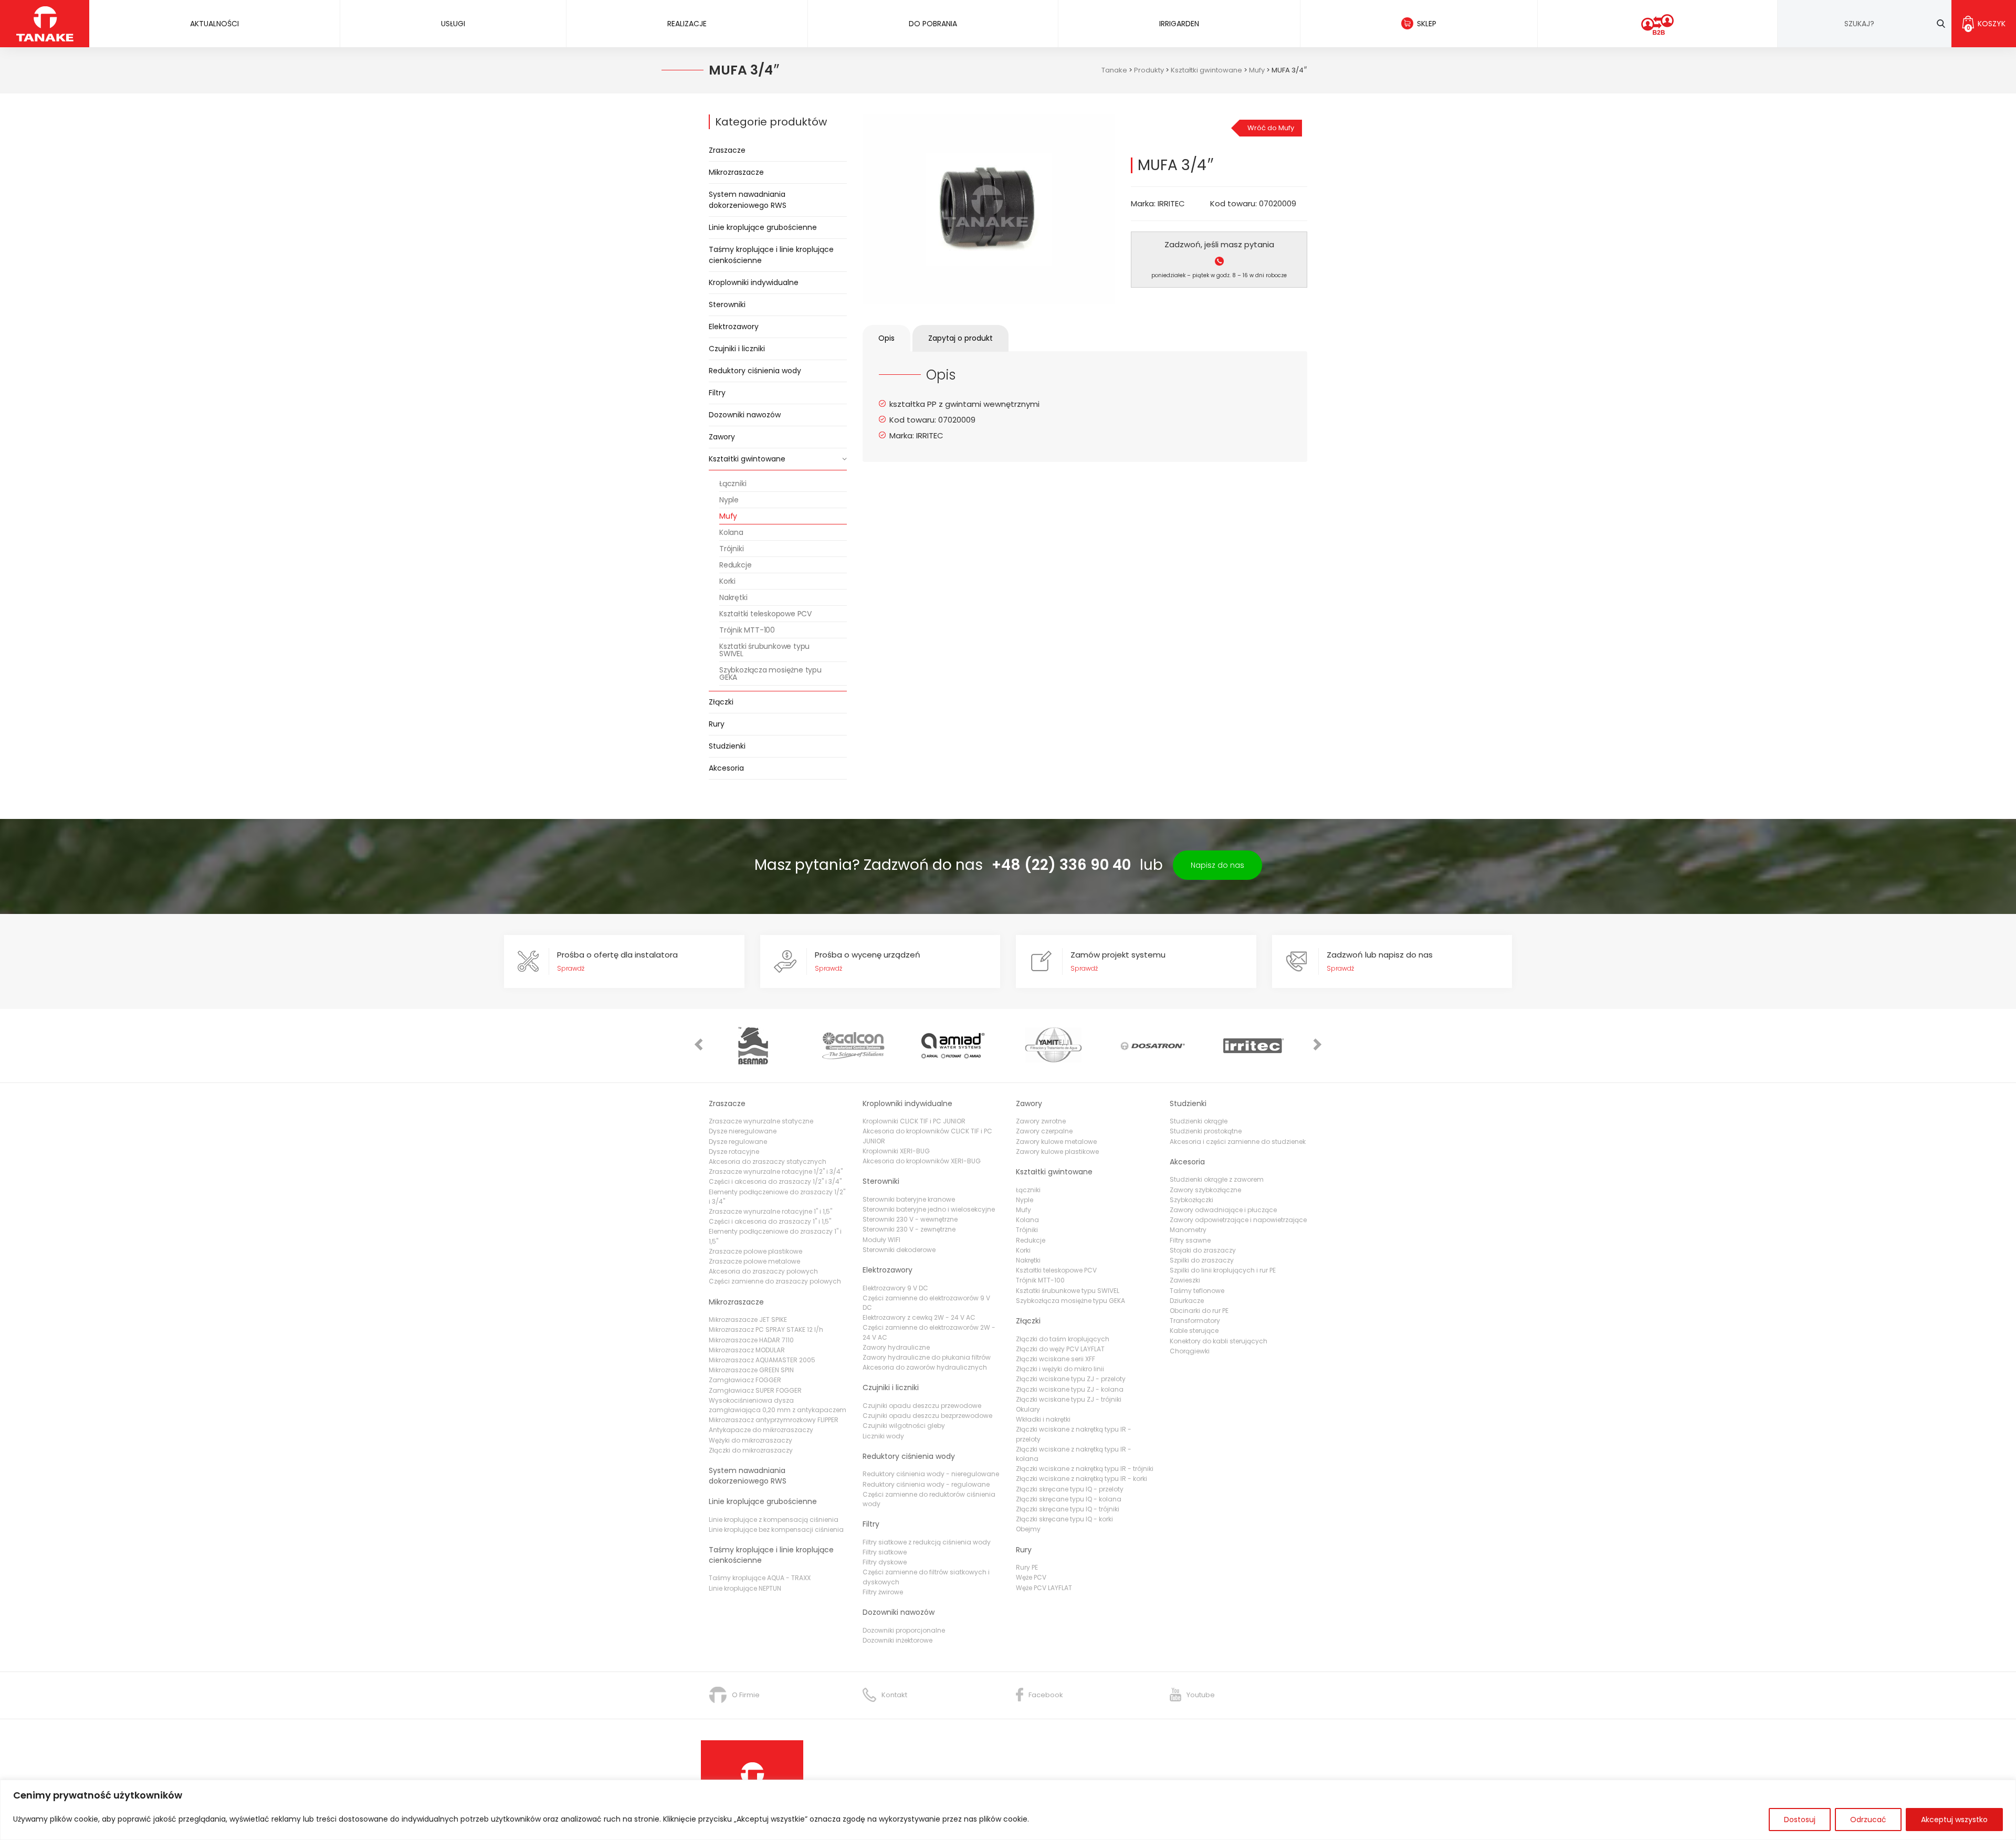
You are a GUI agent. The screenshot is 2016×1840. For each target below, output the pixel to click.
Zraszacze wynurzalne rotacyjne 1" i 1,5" (770, 1211)
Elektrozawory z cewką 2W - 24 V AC (919, 1317)
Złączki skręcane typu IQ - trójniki (1068, 1509)
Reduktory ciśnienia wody (755, 371)
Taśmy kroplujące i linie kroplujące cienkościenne (771, 255)
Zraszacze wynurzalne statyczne (761, 1121)
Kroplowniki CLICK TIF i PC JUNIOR (914, 1121)
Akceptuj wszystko (1954, 1820)
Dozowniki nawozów (745, 415)
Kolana (731, 532)
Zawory (722, 437)
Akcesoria (726, 768)
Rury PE (1027, 1567)
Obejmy (1028, 1529)
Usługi (453, 24)
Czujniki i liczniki (737, 349)
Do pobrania (933, 24)
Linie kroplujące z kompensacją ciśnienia (774, 1520)
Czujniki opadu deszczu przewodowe (922, 1406)
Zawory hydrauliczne (896, 1347)
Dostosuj (1800, 1820)
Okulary (1028, 1409)
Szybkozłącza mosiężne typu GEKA (770, 674)
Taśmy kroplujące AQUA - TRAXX (760, 1578)
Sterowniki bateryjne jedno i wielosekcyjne (929, 1209)
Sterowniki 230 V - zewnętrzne (909, 1229)
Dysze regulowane (738, 1142)
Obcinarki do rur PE (1199, 1311)
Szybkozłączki (1191, 1200)
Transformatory (1195, 1321)
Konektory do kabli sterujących (1219, 1341)
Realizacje (687, 24)
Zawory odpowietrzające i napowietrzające (1238, 1220)
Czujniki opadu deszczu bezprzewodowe (927, 1416)
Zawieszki (1185, 1280)
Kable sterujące (1194, 1331)
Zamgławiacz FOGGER (745, 1380)
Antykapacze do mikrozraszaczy (761, 1430)
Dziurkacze (1187, 1301)
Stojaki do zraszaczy (1203, 1250)
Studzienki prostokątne (1206, 1131)
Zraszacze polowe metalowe (754, 1261)
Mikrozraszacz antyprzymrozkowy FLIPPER (774, 1420)
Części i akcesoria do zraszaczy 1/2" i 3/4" (775, 1181)
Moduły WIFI (881, 1240)
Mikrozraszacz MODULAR (747, 1350)
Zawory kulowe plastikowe (1057, 1152)
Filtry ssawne (1190, 1240)
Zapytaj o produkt (960, 338)
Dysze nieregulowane (743, 1131)
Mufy (728, 516)
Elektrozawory (734, 327)
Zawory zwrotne (1041, 1121)
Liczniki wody (883, 1436)
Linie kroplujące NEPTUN (745, 1588)
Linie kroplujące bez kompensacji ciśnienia (776, 1529)
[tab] (886, 338)
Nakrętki (733, 597)
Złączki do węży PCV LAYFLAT (1060, 1349)
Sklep (1427, 24)
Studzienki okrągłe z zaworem (1217, 1179)
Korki (727, 581)
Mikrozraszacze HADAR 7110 (751, 1340)
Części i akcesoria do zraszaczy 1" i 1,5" (770, 1221)
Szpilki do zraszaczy (1202, 1260)
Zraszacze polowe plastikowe (755, 1251)
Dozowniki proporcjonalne (904, 1630)
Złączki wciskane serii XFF (1056, 1359)
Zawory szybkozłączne (1205, 1190)
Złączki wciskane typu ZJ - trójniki (1069, 1399)
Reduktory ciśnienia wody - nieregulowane (931, 1474)
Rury (717, 724)
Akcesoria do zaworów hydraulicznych (925, 1367)
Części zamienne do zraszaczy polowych (775, 1281)
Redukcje (735, 565)
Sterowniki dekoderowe (899, 1250)
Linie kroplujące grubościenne (763, 227)
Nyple (729, 500)
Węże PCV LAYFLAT (1044, 1588)
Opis (886, 338)
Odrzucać (1868, 1820)
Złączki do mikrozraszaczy (751, 1450)
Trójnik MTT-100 (747, 630)
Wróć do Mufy (1271, 128)
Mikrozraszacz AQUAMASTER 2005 (762, 1360)
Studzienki (727, 746)
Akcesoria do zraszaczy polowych (763, 1271)
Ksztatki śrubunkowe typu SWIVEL (764, 650)
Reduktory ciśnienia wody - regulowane (926, 1484)
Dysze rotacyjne (734, 1152)
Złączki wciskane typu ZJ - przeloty (1071, 1379)
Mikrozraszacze (736, 172)
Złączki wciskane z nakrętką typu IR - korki (1081, 1479)
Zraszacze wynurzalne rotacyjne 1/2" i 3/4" (776, 1171)
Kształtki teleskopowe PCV (765, 614)
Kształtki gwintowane (747, 459)
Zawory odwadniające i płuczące (1223, 1210)
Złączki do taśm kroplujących (1063, 1339)
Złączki (721, 702)
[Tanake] (45, 23)
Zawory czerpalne (1044, 1131)
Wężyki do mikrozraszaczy (750, 1440)
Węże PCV (1031, 1577)
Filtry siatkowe (885, 1552)
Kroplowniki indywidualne (754, 282)
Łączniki (733, 483)
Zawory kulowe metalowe (1056, 1142)
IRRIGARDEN (1179, 24)
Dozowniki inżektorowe (897, 1640)
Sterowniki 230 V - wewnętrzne (910, 1219)
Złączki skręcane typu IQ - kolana (1069, 1499)
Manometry (1188, 1230)
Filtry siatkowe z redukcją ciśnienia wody (927, 1542)
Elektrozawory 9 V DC (895, 1288)
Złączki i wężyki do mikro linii (1060, 1369)
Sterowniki (727, 304)
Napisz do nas (1217, 865)
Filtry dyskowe (885, 1562)
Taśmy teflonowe (1197, 1291)
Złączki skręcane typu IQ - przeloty (1070, 1489)
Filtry (717, 393)
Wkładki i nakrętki (1043, 1419)
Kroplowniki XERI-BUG (896, 1151)
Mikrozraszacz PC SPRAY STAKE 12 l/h (766, 1329)
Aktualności (214, 24)
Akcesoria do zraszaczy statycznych (768, 1161)
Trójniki (731, 549)
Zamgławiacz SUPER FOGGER (755, 1390)
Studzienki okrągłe (1199, 1121)
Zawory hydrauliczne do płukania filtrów (927, 1357)
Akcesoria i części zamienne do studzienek (1238, 1142)
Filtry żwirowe (883, 1592)
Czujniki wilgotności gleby (904, 1426)
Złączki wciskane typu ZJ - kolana (1070, 1389)
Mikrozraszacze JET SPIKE (748, 1319)
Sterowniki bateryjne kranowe (909, 1199)
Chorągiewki (1190, 1351)
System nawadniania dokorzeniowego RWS (748, 200)
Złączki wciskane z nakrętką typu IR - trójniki (1085, 1469)
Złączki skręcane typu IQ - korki (1064, 1519)
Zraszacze (727, 150)
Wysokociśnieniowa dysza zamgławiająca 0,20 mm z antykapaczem (778, 1405)
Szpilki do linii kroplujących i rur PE (1223, 1270)
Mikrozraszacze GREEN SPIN (751, 1370)
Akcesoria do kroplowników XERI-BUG (922, 1161)
